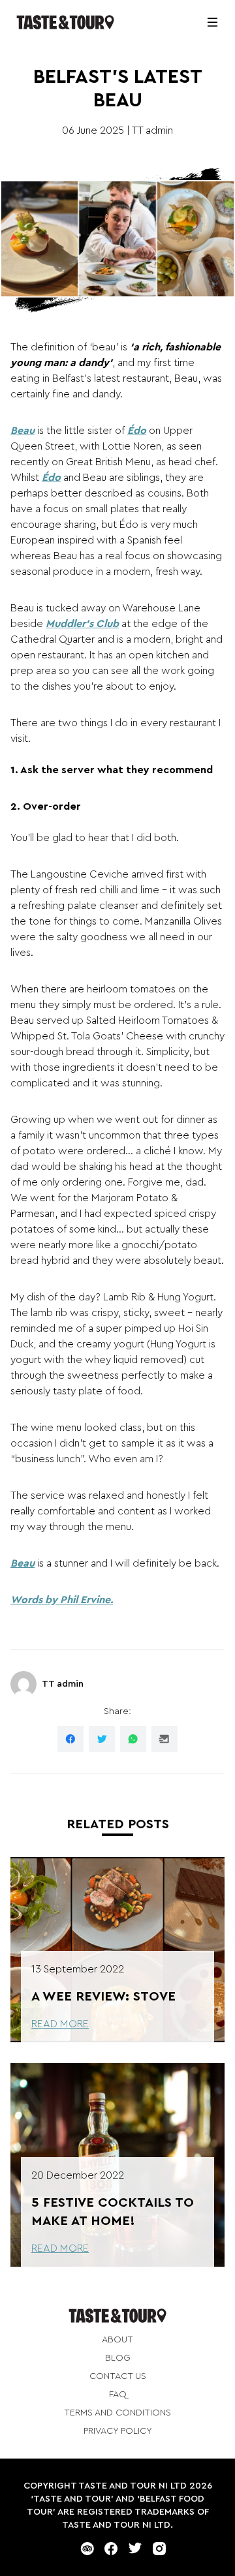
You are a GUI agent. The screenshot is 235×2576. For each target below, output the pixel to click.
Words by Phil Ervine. (62, 1600)
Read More (60, 2024)
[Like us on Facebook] (111, 2549)
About (117, 2340)
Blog (118, 2358)
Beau (23, 431)
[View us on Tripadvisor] (87, 2549)
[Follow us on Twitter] (135, 2549)
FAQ (118, 2395)
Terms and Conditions (117, 2413)
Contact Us (118, 2376)
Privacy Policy (118, 2431)
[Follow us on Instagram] (159, 2549)
